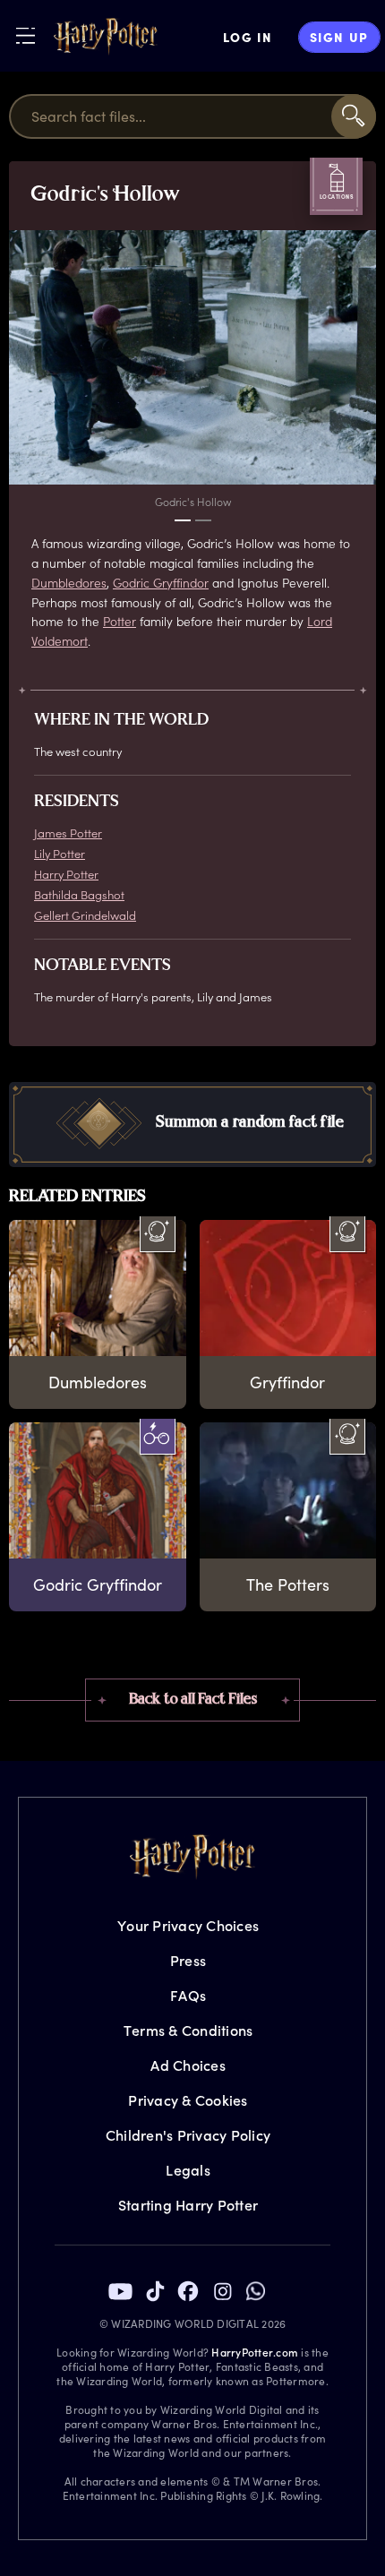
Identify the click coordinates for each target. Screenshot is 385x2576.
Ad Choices (188, 2065)
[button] (192, 1125)
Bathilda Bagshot (79, 894)
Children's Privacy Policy (188, 2135)
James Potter (68, 833)
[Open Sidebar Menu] (26, 35)
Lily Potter (60, 853)
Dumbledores (69, 583)
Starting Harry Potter (188, 2205)
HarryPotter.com (255, 2352)
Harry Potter (66, 874)
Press (188, 1960)
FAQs (188, 1995)
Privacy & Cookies (188, 2100)
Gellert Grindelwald (85, 915)
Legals (188, 2170)
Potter (120, 621)
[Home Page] (106, 37)
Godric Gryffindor (161, 583)
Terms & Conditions (188, 2030)
